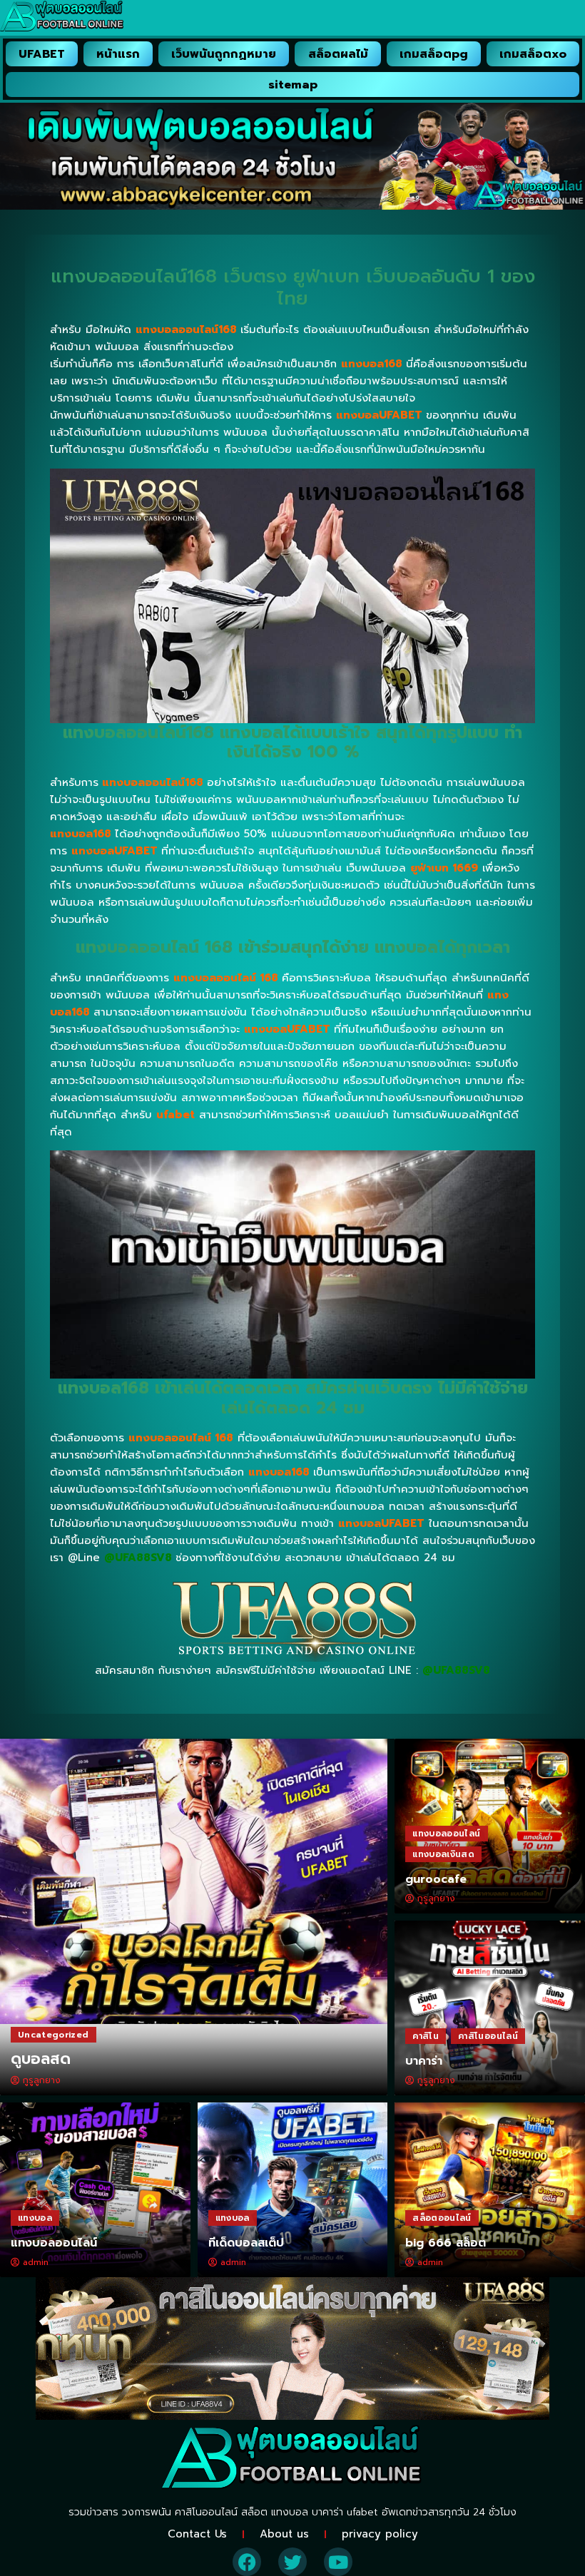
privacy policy (380, 2534)
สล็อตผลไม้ (338, 54)
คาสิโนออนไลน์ (488, 2036)
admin (36, 2262)
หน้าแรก (118, 54)
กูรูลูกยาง (42, 2080)
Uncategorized (54, 2035)
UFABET (42, 54)
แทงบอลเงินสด (443, 1854)
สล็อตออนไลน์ (442, 2218)
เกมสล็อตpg (434, 54)
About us (284, 2534)
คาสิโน (426, 2036)
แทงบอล (35, 2218)
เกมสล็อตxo (533, 54)
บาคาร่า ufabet (345, 2512)
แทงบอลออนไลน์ (446, 1834)
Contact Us (197, 2534)
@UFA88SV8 (456, 1670)
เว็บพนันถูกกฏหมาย (224, 54)
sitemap (293, 85)
